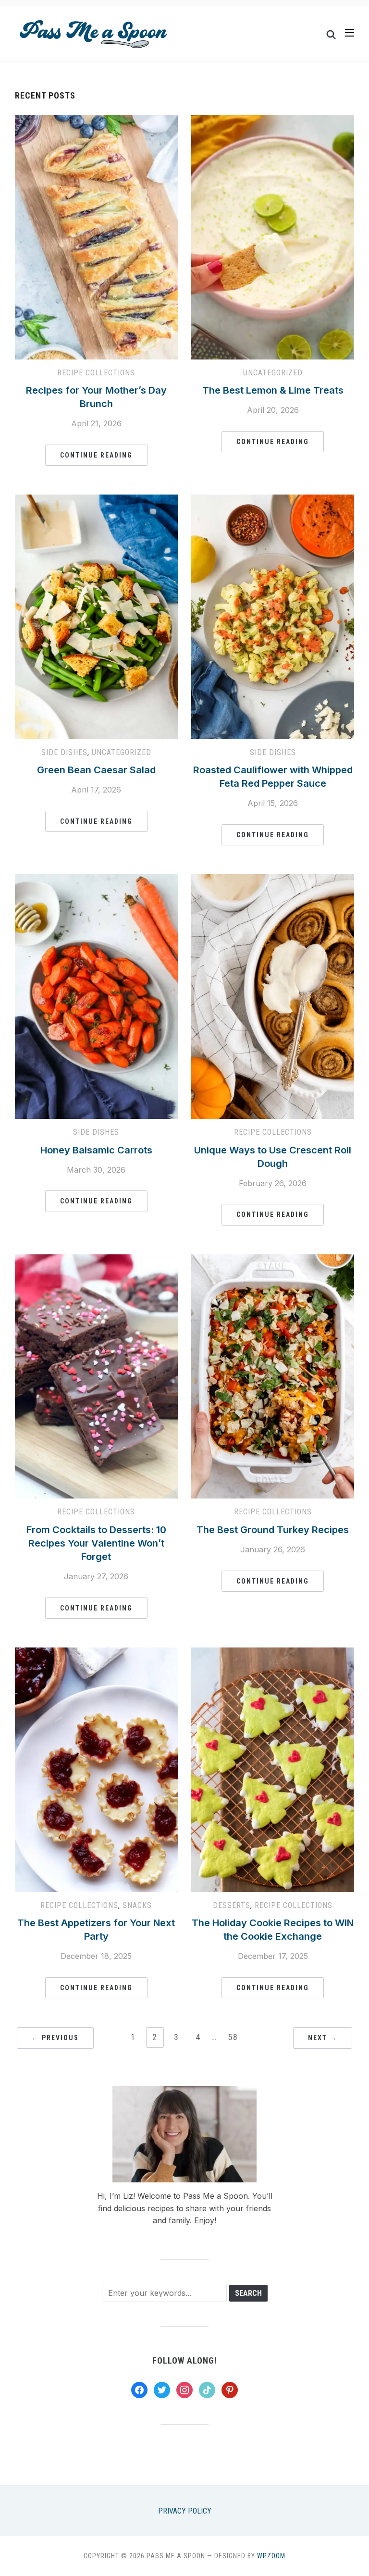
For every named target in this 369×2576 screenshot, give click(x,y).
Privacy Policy (185, 2511)
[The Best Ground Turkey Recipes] (273, 1260)
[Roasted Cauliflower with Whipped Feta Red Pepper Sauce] (273, 500)
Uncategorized (273, 373)
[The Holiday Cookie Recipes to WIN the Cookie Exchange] (273, 1653)
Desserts (232, 1905)
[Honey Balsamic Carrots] (96, 880)
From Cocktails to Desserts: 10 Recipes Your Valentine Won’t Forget (96, 1543)
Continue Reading (96, 455)
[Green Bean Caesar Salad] (96, 500)
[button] (350, 33)
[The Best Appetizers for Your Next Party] (96, 1653)
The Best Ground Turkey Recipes (273, 1530)
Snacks (137, 1905)
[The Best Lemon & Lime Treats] (273, 121)
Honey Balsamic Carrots (96, 1150)
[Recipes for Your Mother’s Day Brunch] (96, 121)
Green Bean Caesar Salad (96, 770)
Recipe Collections (96, 373)
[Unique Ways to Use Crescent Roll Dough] (273, 880)
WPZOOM (271, 2556)
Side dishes (64, 752)
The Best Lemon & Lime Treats (273, 390)
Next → (323, 2038)
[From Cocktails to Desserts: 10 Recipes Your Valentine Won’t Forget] (96, 1260)
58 (233, 2037)
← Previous (55, 2038)
